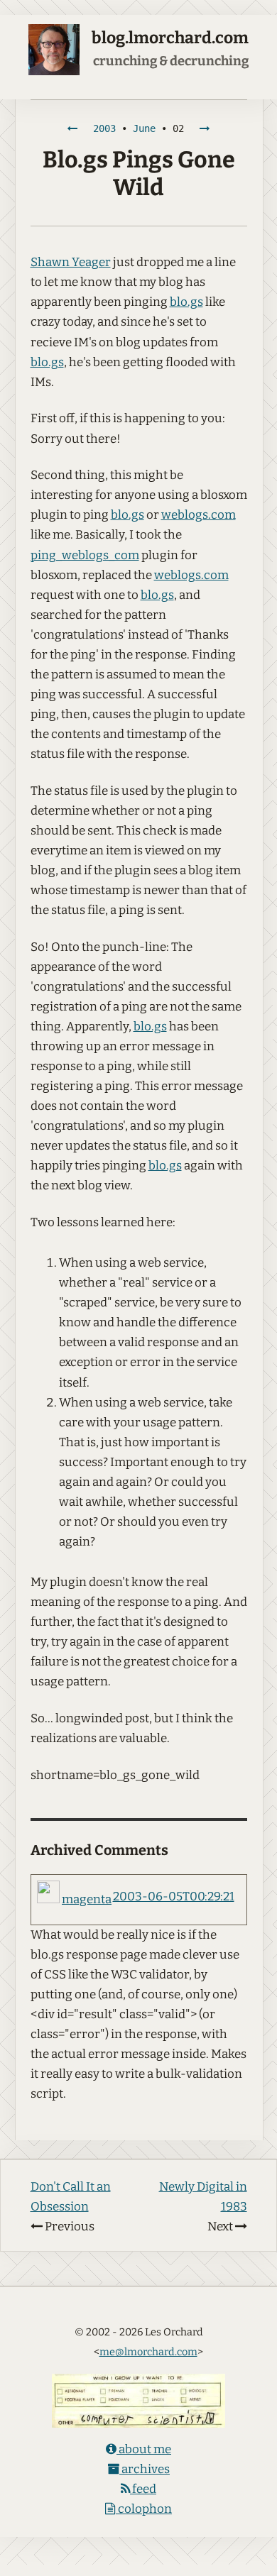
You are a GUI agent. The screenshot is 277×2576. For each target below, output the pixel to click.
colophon (144, 2509)
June (144, 128)
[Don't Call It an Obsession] (72, 128)
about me (144, 2449)
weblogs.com (199, 515)
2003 (104, 128)
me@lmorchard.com (148, 2352)
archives (145, 2469)
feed (143, 2489)
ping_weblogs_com (85, 555)
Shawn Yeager (71, 262)
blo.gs (186, 302)
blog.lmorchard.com (170, 38)
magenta (87, 1899)
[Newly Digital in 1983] (205, 128)
